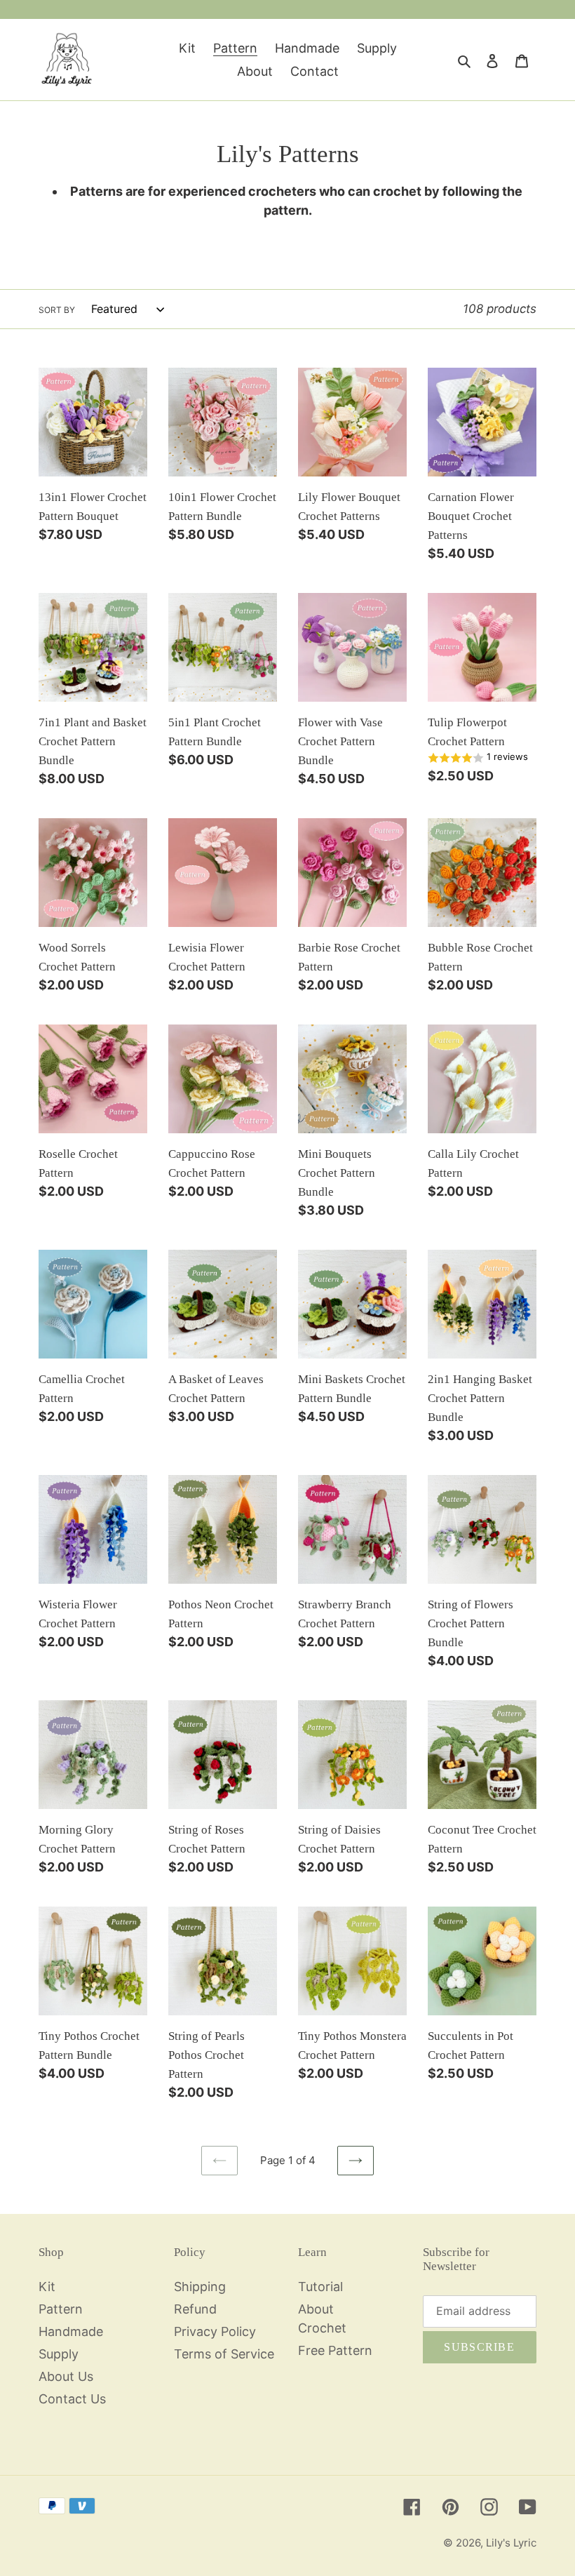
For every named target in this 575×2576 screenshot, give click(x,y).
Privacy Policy (215, 2331)
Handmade (71, 2331)
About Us (66, 2376)
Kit (47, 2287)
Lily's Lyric (511, 2543)
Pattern (61, 2309)
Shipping (200, 2287)
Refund (195, 2309)
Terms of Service (224, 2354)
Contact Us (72, 2399)
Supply (59, 2354)
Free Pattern (335, 2350)
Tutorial (320, 2287)
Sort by (57, 310)
